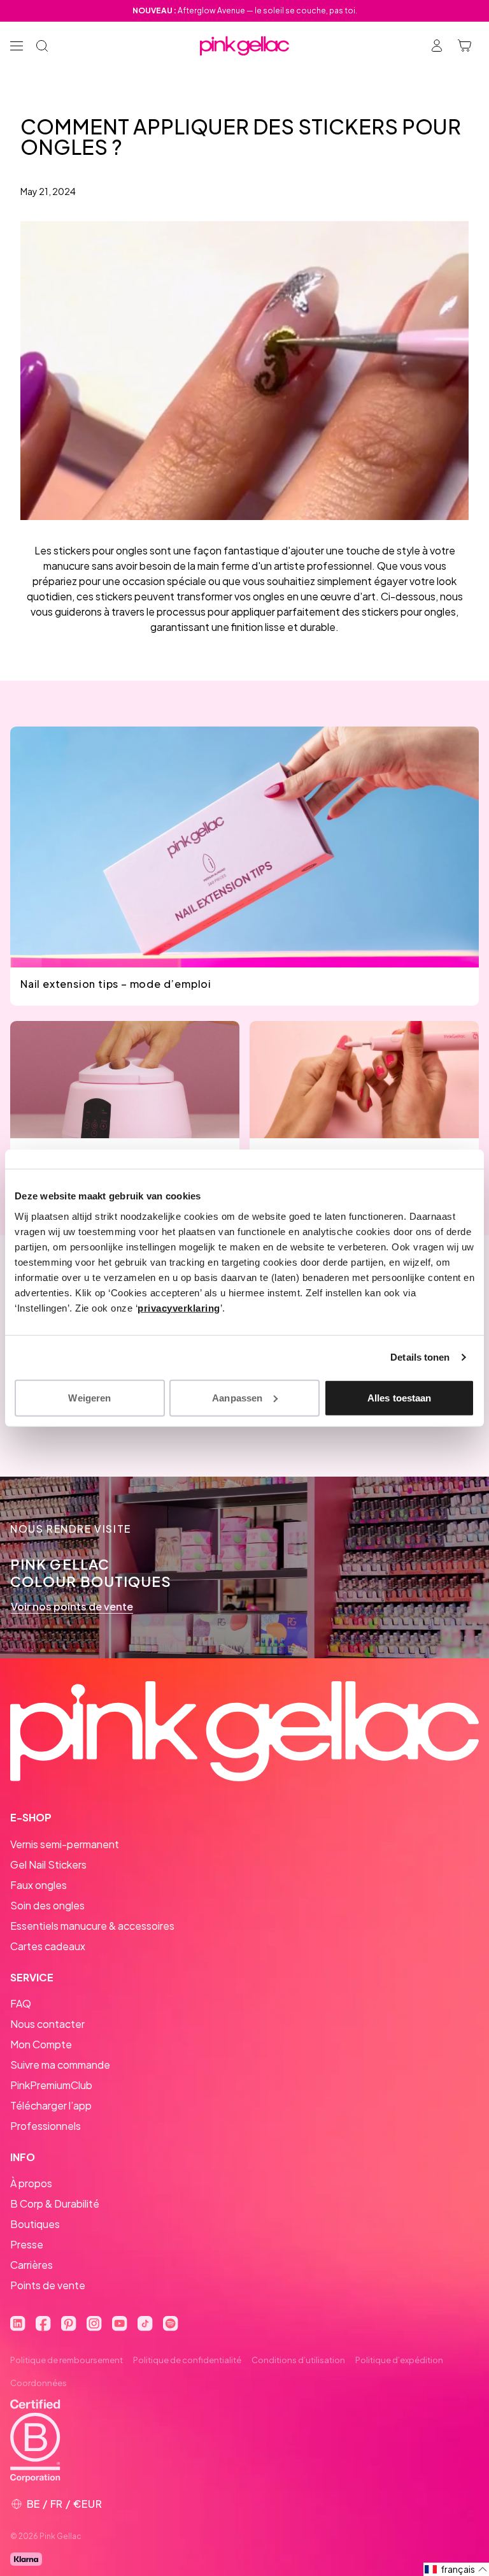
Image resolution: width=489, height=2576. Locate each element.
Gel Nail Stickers (48, 1864)
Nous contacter (47, 2024)
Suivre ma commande (60, 2065)
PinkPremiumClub (51, 2085)
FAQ (21, 2003)
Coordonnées (39, 2383)
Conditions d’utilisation (298, 2360)
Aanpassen (237, 1397)
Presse (27, 2244)
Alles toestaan (399, 1397)
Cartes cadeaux (48, 1946)
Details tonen (420, 1357)
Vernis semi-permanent (65, 1844)
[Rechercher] (42, 46)
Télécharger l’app (51, 2105)
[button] (456, 2569)
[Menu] (17, 46)
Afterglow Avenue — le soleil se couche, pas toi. (245, 11)
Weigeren (89, 1397)
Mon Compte (41, 2044)
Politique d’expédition (399, 2360)
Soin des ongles (47, 1905)
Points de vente (48, 2285)
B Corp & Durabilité (55, 2203)
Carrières (32, 2265)
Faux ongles (39, 1885)
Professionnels (46, 2126)
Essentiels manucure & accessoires (92, 1926)
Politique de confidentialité (187, 2360)
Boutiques (35, 2224)
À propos (31, 2183)
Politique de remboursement (67, 2360)
